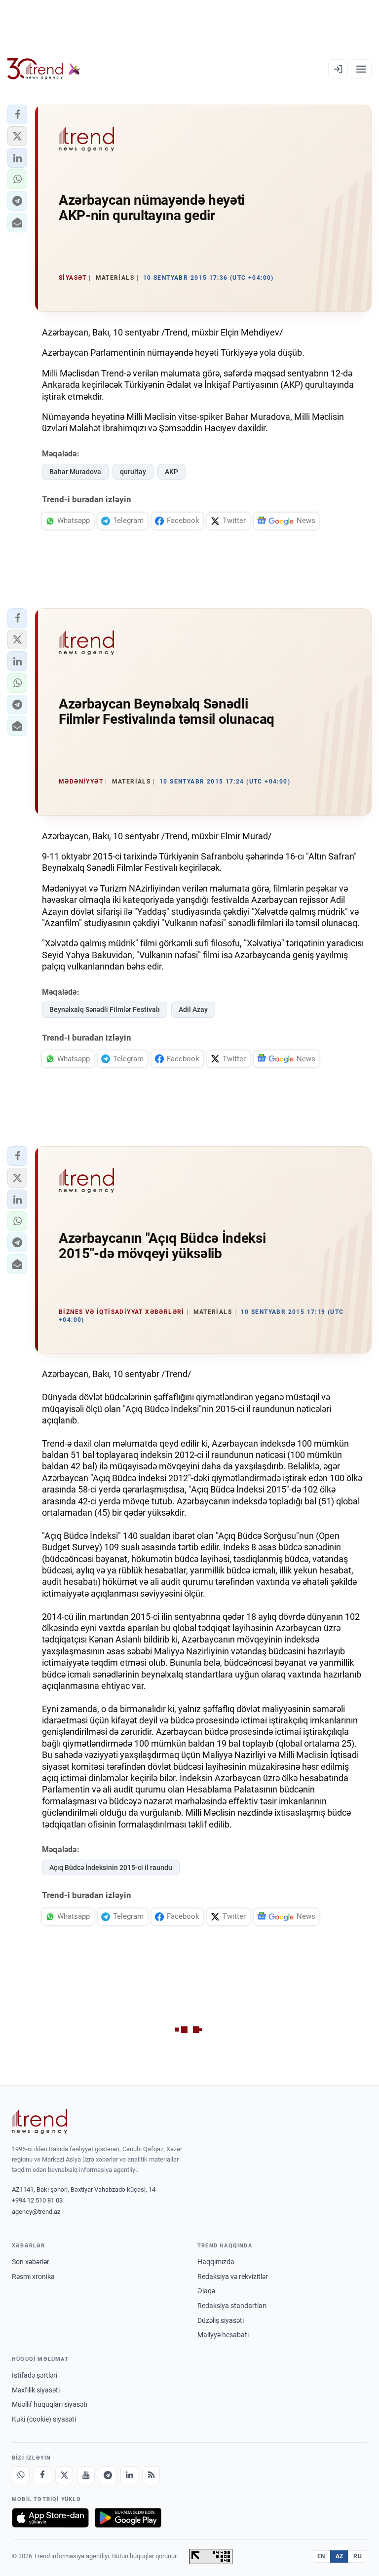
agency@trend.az (36, 2212)
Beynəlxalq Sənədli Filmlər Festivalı (105, 1009)
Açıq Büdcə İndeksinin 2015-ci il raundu (111, 1867)
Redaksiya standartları (232, 2306)
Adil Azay (193, 1009)
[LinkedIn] (129, 2475)
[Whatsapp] (21, 2475)
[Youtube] (86, 2475)
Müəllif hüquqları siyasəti (50, 2404)
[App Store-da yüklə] (50, 2518)
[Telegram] (108, 2475)
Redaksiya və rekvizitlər (233, 2277)
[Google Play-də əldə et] (128, 2518)
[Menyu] (361, 69)
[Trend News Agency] (39, 2122)
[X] (64, 2475)
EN (321, 2556)
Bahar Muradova (75, 472)
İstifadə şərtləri (35, 2375)
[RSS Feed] (151, 2475)
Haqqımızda (216, 2262)
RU (358, 2556)
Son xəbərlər (31, 2262)
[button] (17, 114)
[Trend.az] (44, 69)
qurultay (133, 472)
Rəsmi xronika (33, 2277)
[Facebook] (42, 2475)
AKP (171, 472)
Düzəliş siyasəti (221, 2320)
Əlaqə (206, 2291)
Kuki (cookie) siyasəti (44, 2419)
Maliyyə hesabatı (223, 2335)
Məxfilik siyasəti (36, 2390)
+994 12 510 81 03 (37, 2200)
